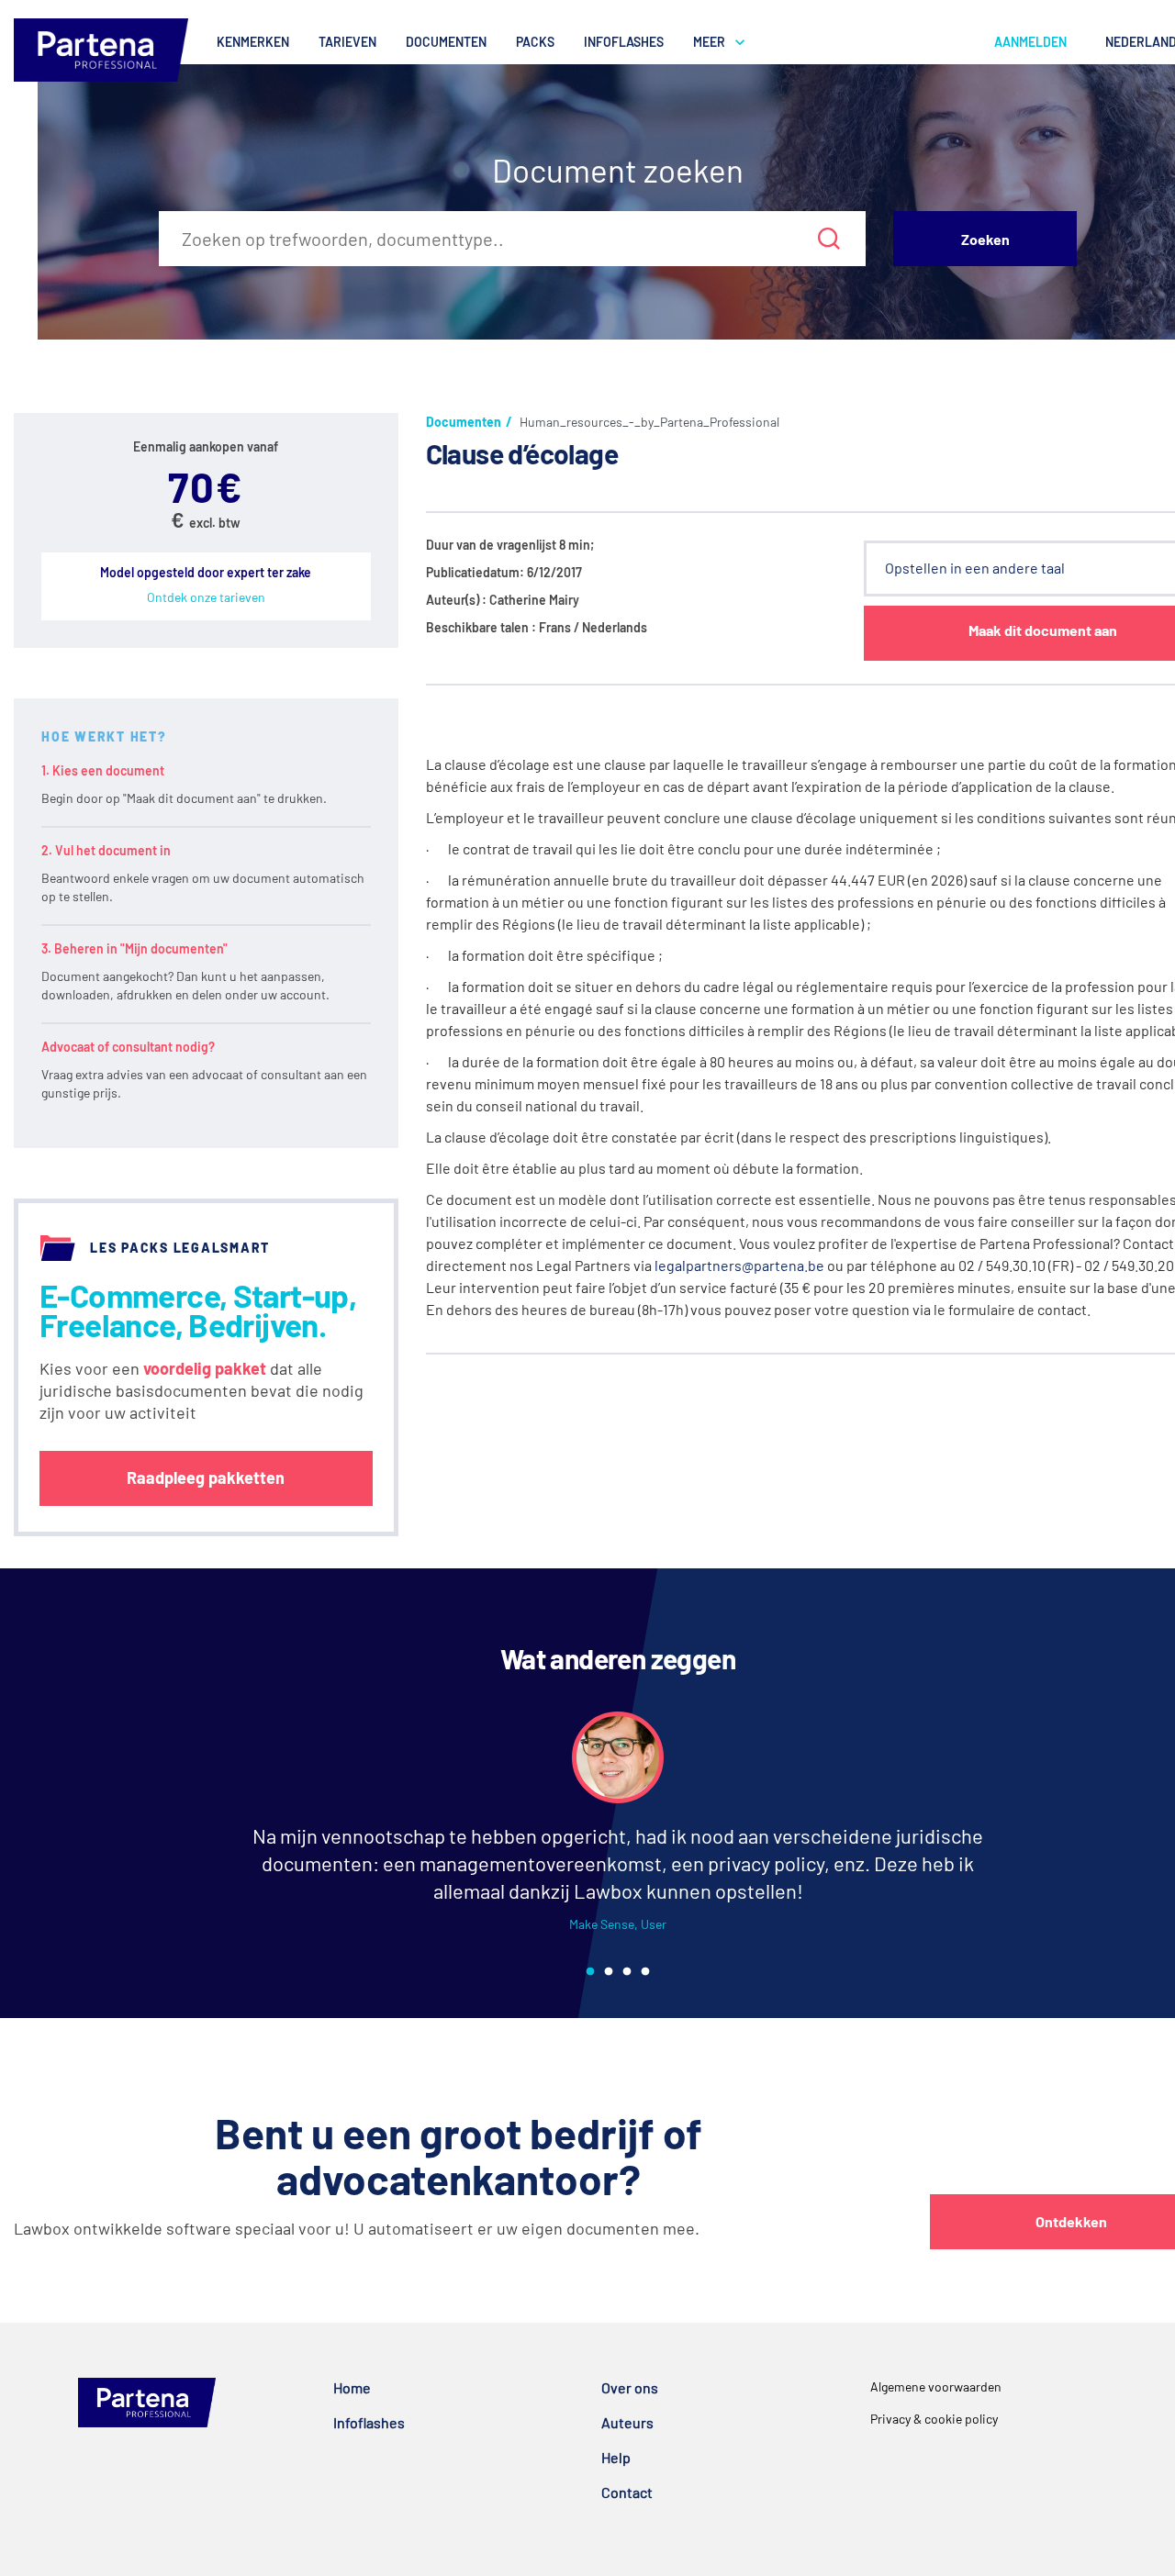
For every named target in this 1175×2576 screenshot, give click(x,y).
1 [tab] (590, 1972)
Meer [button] (709, 42)
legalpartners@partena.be (739, 1265)
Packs (535, 42)
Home (352, 2387)
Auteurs (627, 2422)
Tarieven (347, 42)
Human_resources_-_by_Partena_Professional (649, 422)
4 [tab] (645, 1972)
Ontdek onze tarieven (206, 597)
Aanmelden (1030, 42)
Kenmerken (253, 42)
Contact (627, 2492)
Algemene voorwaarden (936, 2386)
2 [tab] (609, 1972)
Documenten (446, 42)
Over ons (630, 2387)
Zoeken (985, 239)
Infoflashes (624, 42)
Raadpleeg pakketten (206, 1478)
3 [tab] (627, 1972)
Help (616, 2457)
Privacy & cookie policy (934, 2419)
